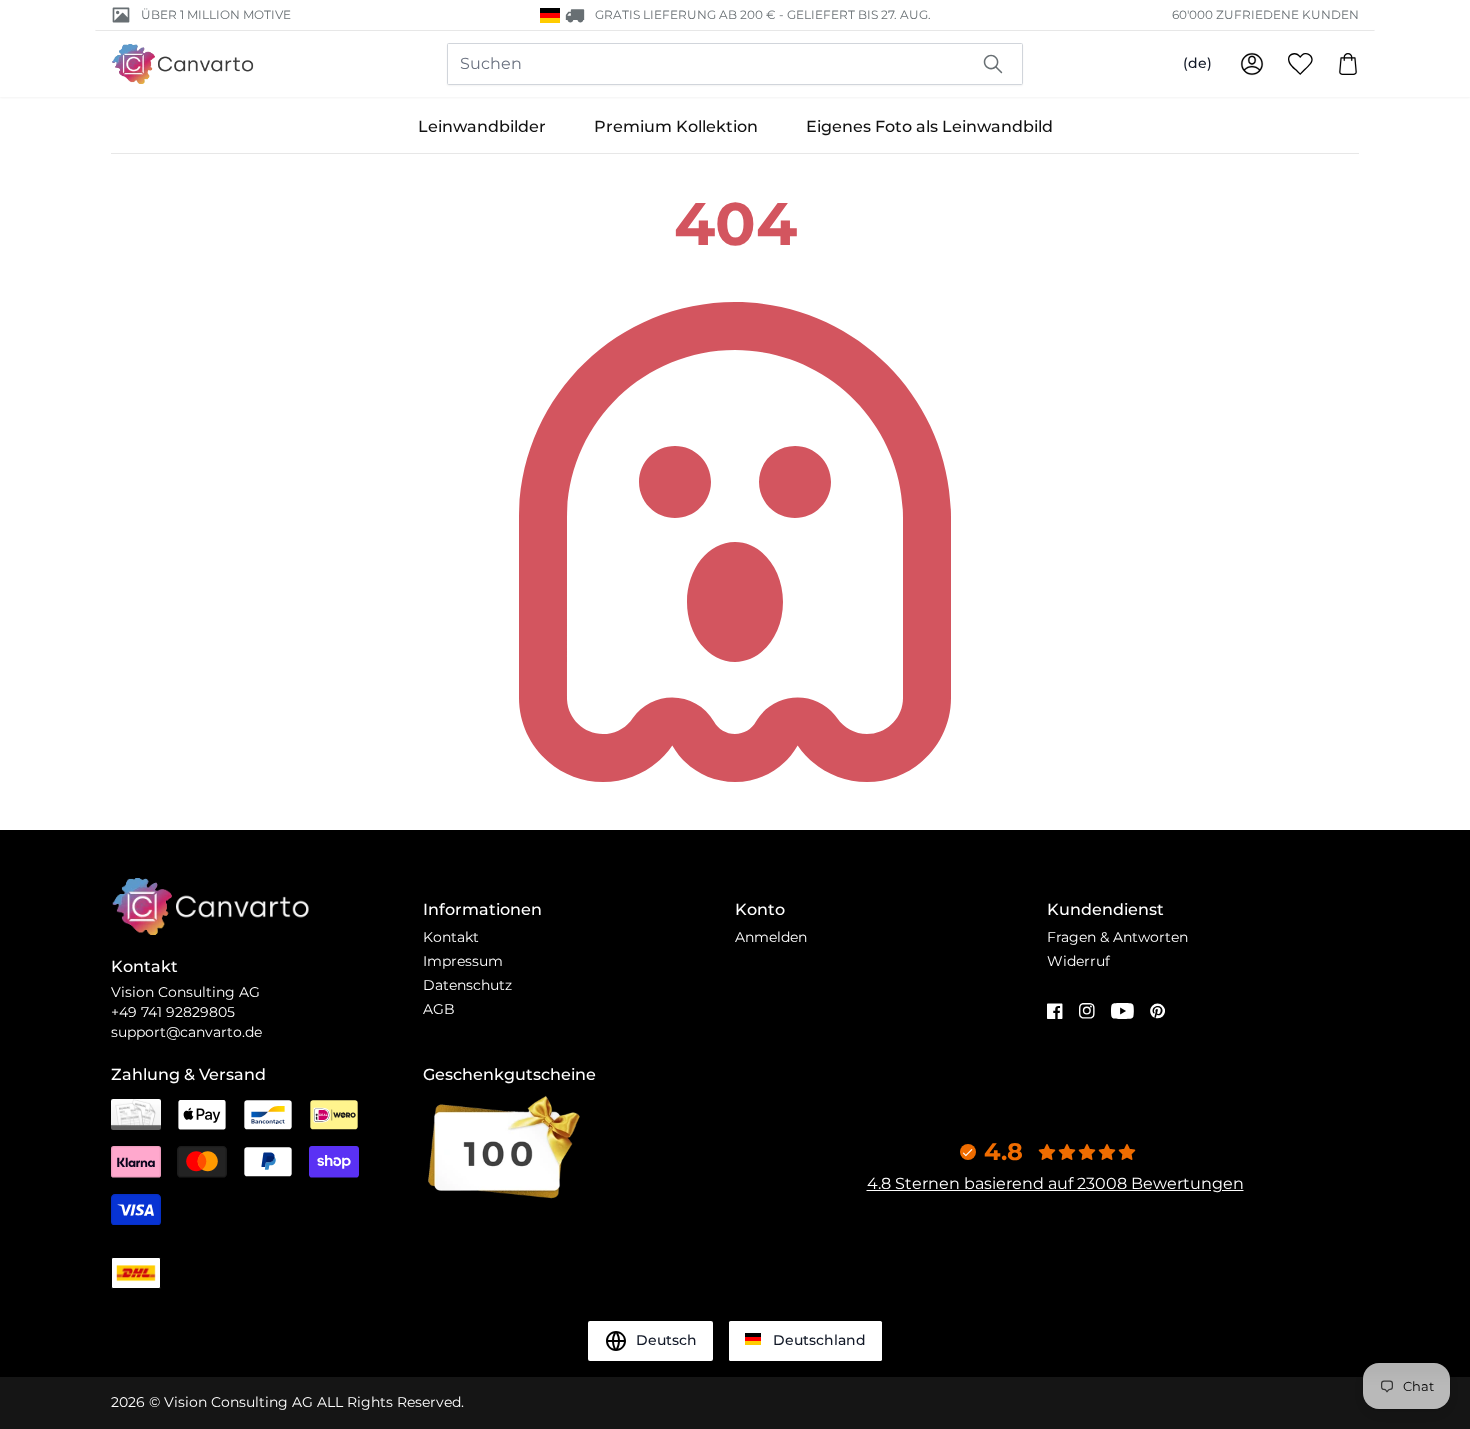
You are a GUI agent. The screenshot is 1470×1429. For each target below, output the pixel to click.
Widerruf (1078, 961)
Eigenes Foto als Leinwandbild (929, 126)
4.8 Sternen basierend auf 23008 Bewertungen (1055, 1183)
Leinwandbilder (482, 126)
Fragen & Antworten (1117, 937)
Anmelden (771, 937)
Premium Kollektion (676, 126)
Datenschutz (467, 985)
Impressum (463, 961)
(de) (1197, 63)
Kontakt (451, 937)
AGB (439, 1009)
